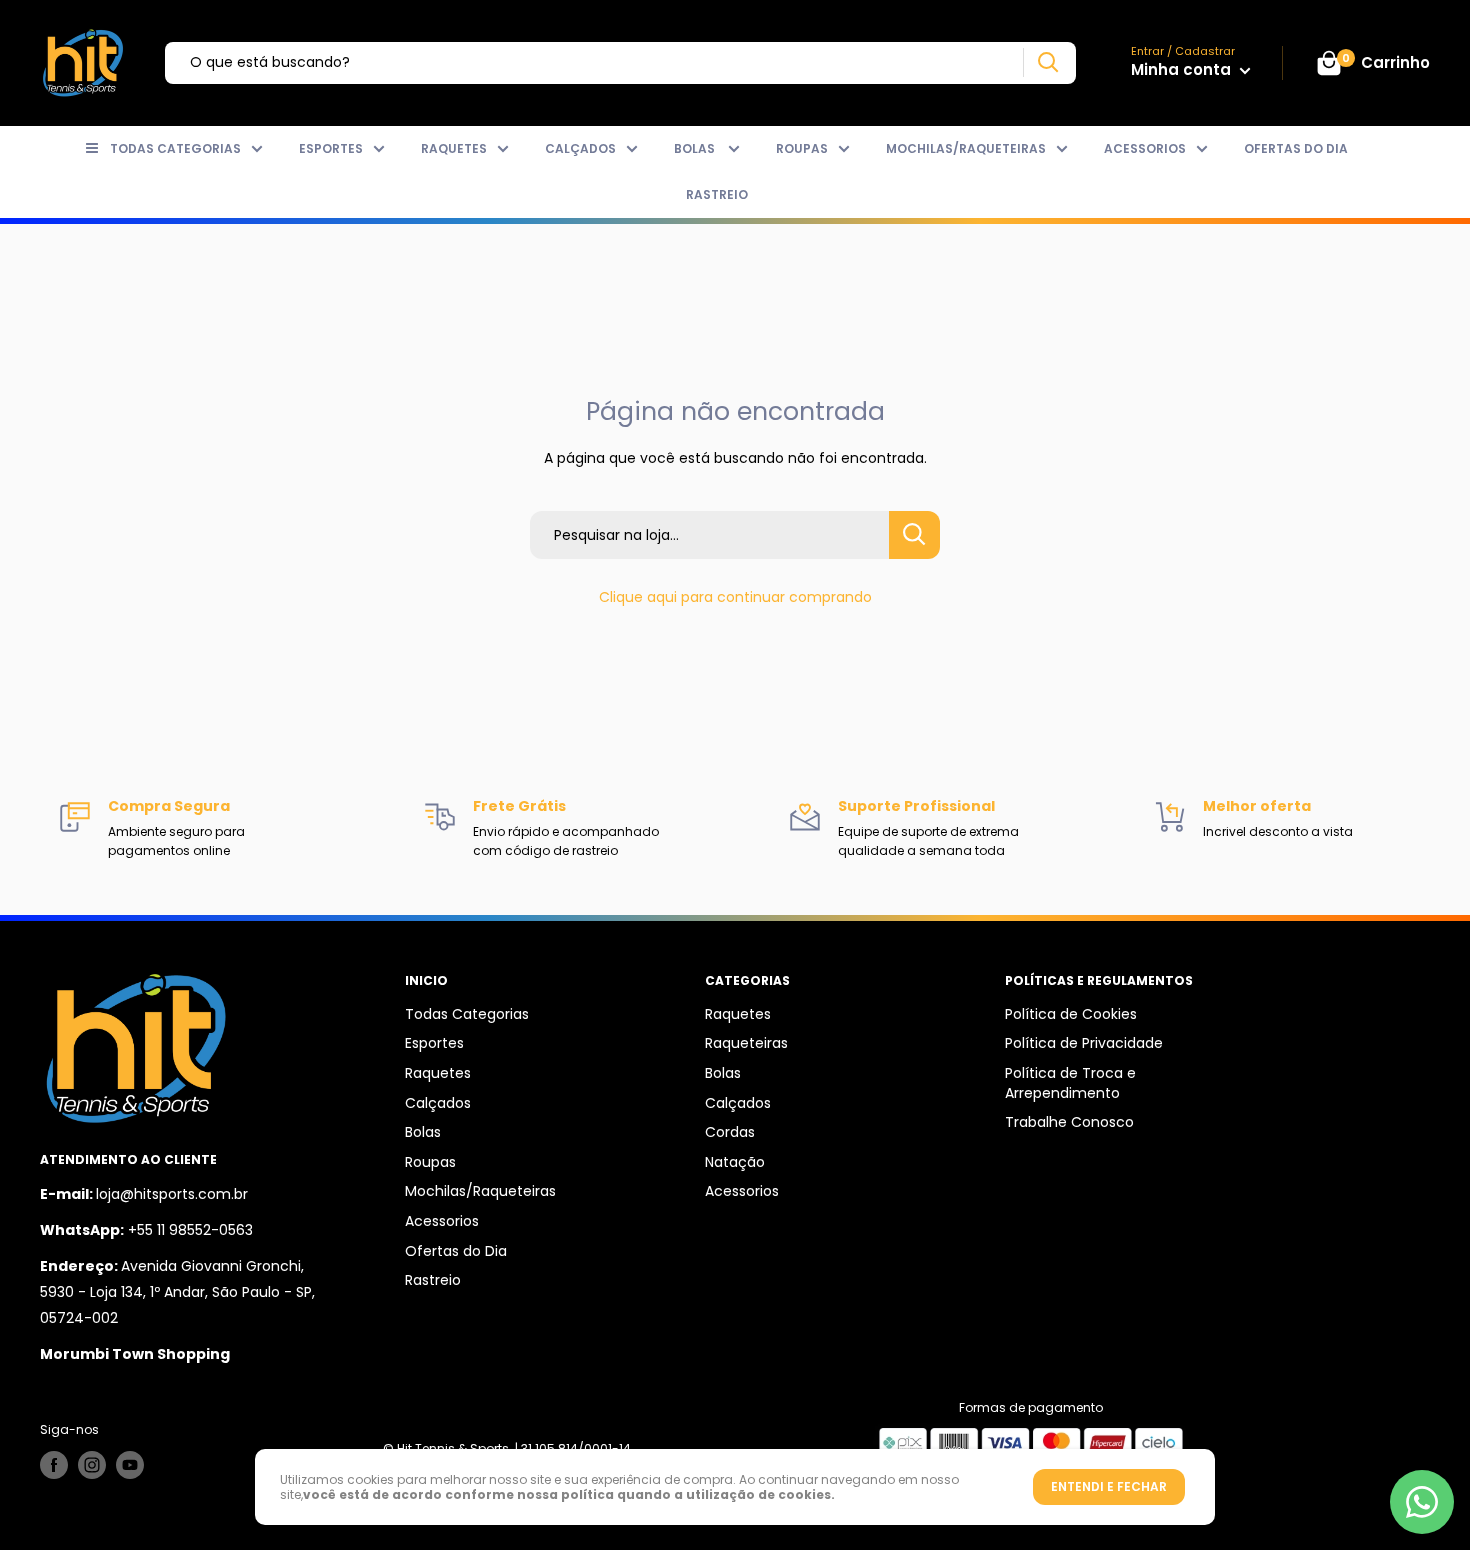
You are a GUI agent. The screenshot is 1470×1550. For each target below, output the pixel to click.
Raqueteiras (746, 1043)
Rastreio (717, 194)
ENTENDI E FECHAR (1109, 1486)
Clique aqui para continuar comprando (735, 597)
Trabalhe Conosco (1069, 1122)
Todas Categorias (175, 148)
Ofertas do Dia (1296, 148)
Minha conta (1183, 69)
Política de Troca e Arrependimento (1070, 1083)
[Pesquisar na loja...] (914, 535)
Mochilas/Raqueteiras (966, 148)
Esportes (331, 148)
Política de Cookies (1071, 1014)
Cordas (730, 1132)
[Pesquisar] (1047, 62)
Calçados (580, 148)
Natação (735, 1162)
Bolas (696, 148)
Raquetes (454, 148)
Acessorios (1145, 148)
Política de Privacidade (1084, 1043)
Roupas (802, 148)
